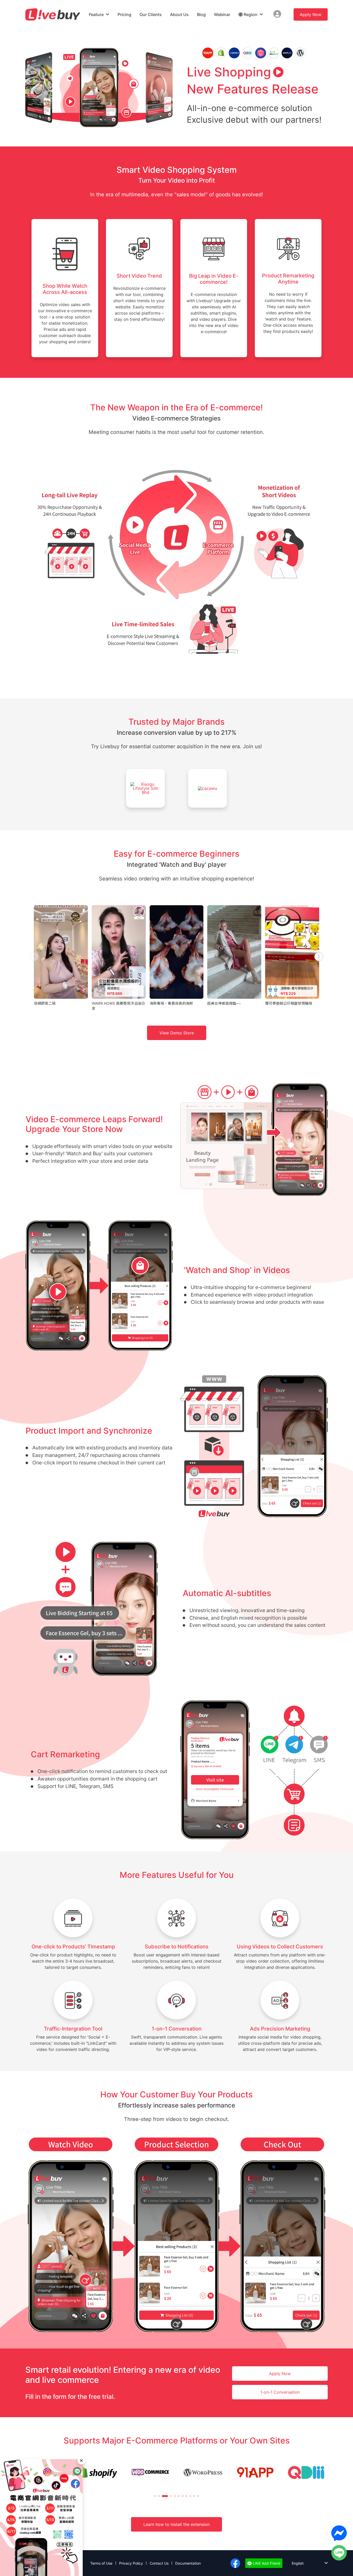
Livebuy (53, 14)
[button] (155, 2496)
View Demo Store (177, 1033)
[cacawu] (208, 791)
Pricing (124, 14)
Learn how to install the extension (177, 2524)
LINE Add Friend (266, 2563)
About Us (179, 14)
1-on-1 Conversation (280, 2392)
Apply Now (311, 14)
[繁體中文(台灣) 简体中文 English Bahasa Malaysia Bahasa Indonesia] (306, 2563)
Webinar (222, 14)
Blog (201, 14)
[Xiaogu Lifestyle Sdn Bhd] (145, 791)
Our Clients (151, 14)
